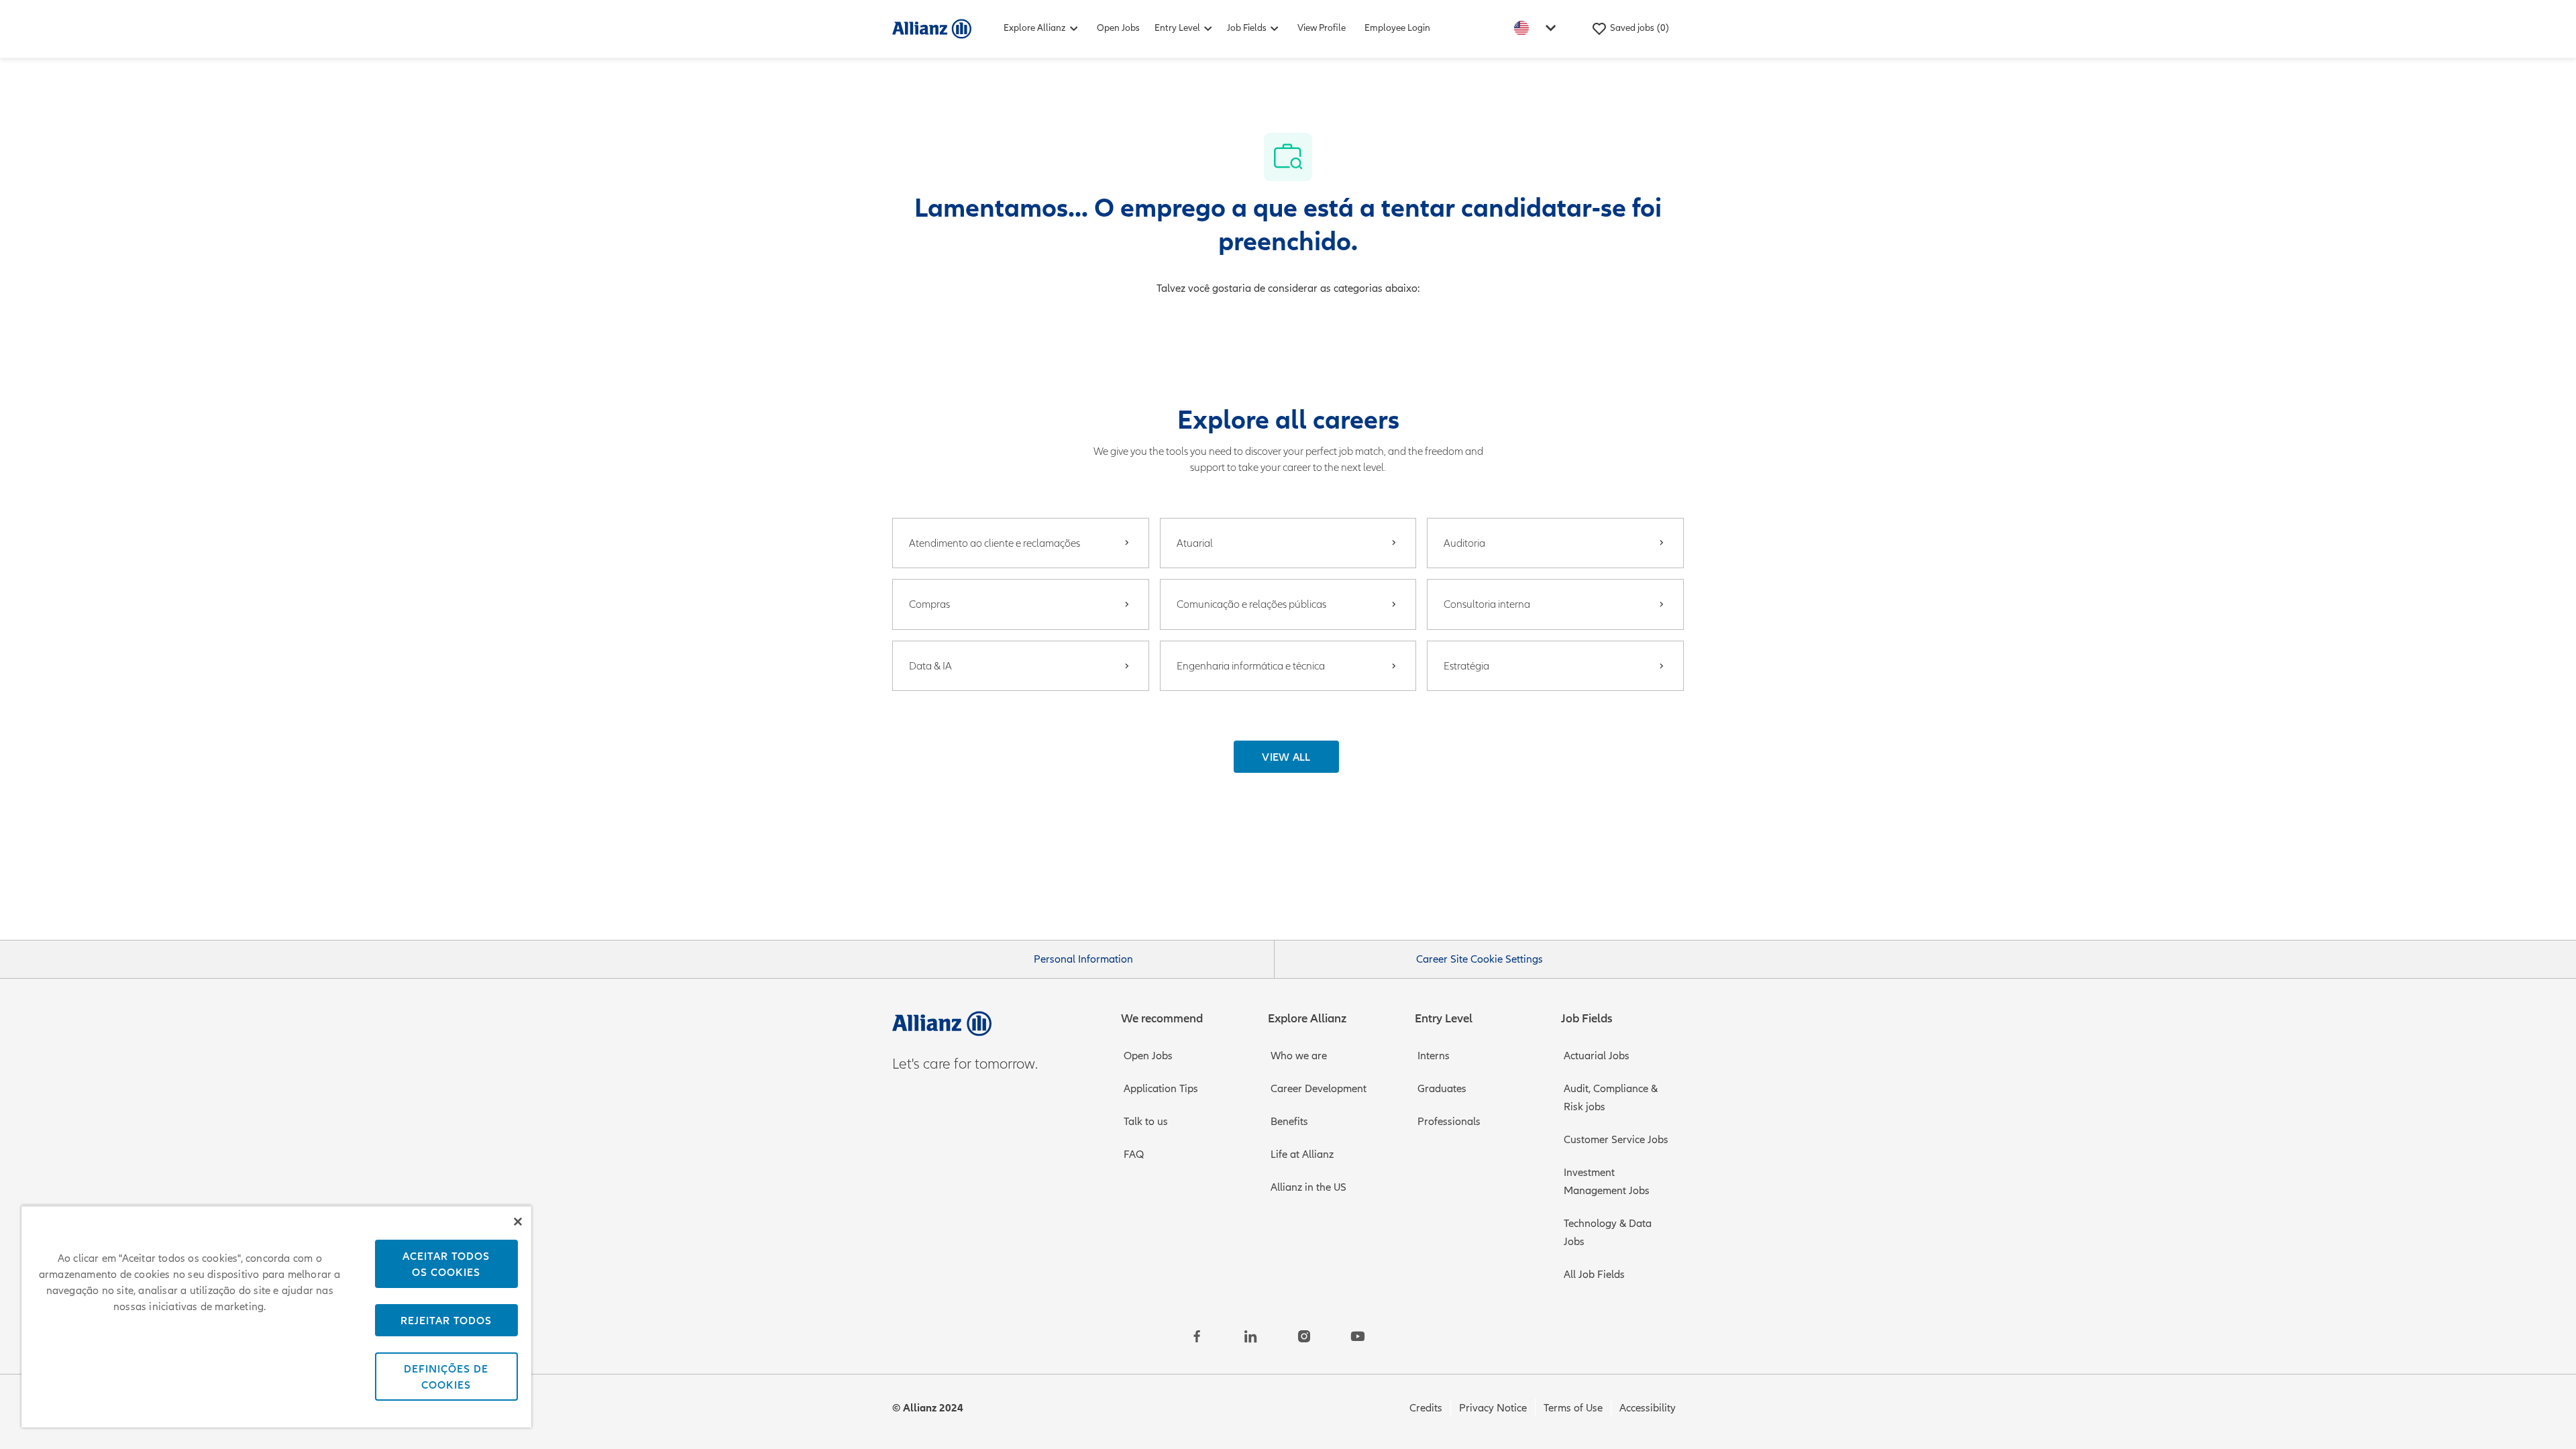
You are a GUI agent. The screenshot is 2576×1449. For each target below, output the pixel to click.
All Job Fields (1594, 1275)
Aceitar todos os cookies (446, 1264)
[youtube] (1358, 1336)
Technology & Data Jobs (1608, 1233)
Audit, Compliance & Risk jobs (1611, 1098)
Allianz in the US (1308, 1187)
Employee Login (1397, 28)
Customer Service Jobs (1616, 1140)
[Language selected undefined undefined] (1538, 28)
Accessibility (1648, 1408)
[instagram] (1304, 1336)
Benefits (1289, 1122)
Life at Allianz (1302, 1155)
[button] (1286, 757)
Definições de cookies (446, 1377)
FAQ (1134, 1155)
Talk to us (1146, 1122)
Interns (1434, 1056)
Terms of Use (1573, 1408)
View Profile (1322, 28)
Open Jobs (1118, 28)
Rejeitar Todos (446, 1320)
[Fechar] (518, 1222)
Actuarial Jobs (1597, 1056)
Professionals (1449, 1122)
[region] (276, 1317)
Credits (1426, 1408)
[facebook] (1197, 1336)
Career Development (1319, 1089)
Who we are (1299, 1056)
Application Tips (1161, 1089)
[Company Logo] (932, 28)
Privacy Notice (1493, 1408)
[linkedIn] (1250, 1336)
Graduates (1442, 1089)
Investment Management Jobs (1607, 1182)
